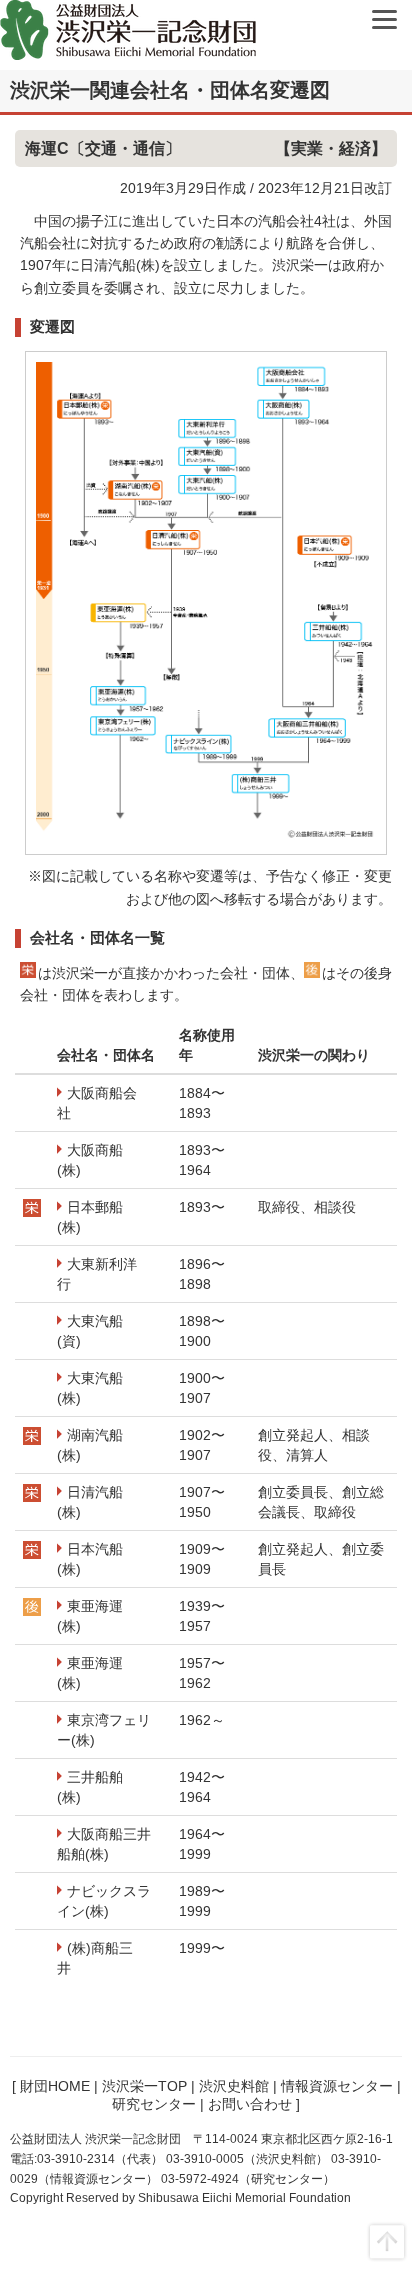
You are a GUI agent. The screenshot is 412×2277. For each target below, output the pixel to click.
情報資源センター (337, 2086)
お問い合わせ (250, 2104)
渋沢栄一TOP (144, 2086)
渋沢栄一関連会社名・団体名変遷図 (170, 90)
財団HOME (55, 2086)
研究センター (154, 2104)
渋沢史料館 (234, 2086)
